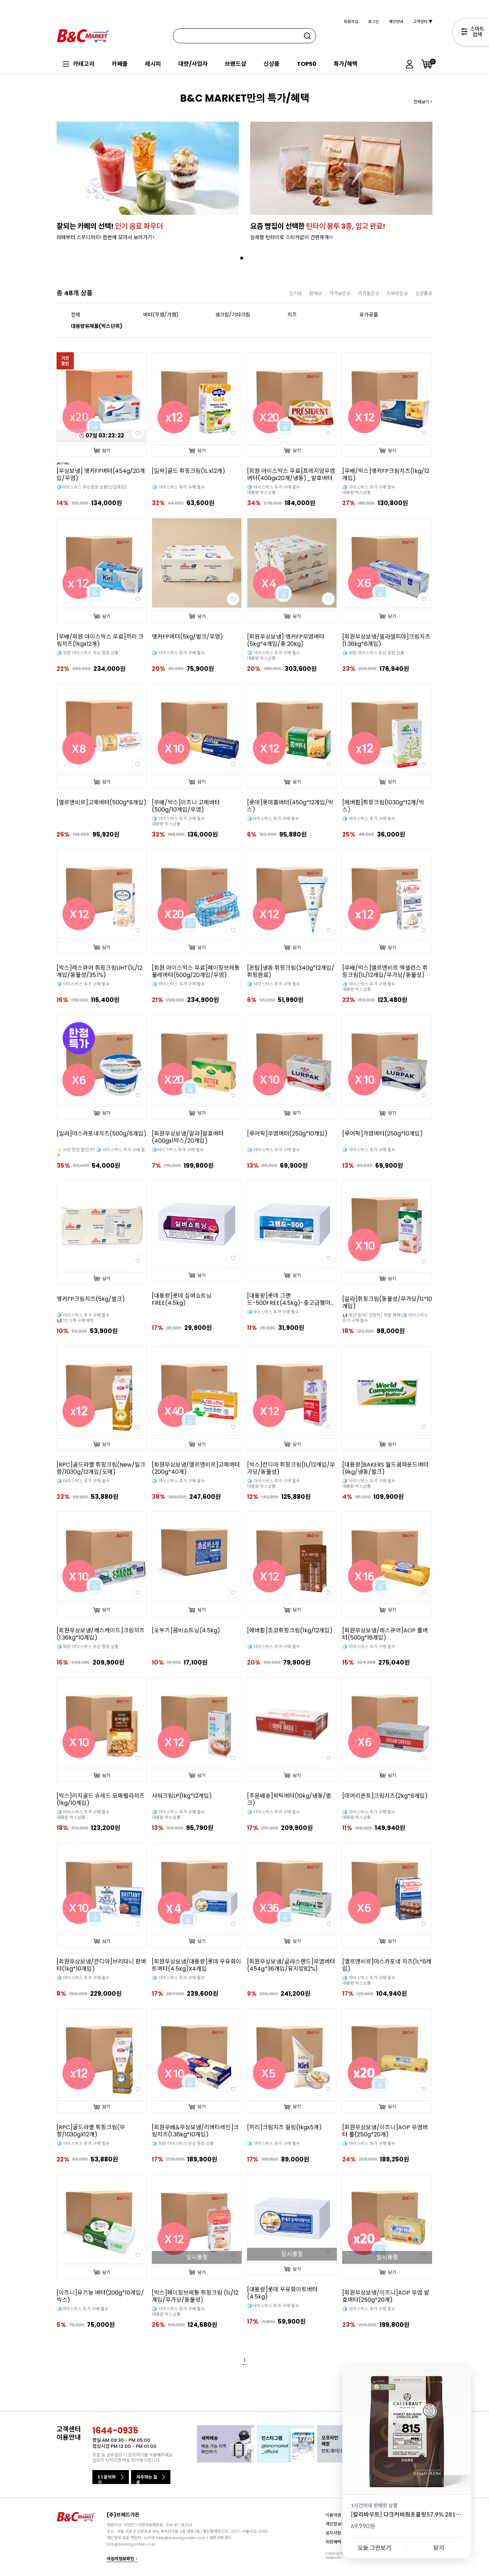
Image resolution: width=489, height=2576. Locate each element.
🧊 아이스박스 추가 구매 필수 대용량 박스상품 (273, 490)
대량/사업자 (193, 64)
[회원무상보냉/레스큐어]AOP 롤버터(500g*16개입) (385, 1634)
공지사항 (333, 2533)
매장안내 (396, 21)
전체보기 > (423, 102)
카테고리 (84, 64)
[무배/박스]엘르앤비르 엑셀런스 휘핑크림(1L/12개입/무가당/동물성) (385, 972)
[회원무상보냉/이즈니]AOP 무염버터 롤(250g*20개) (385, 2131)
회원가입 (351, 21)
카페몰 (120, 64)
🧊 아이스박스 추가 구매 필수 (178, 487)
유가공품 (369, 315)
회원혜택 (333, 2541)
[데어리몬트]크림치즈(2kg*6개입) (385, 1796)
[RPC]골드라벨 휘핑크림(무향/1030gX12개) (91, 2131)
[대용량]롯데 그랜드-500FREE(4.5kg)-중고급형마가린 (291, 1299)
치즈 (292, 315)
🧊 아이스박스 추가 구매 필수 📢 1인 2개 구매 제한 (83, 1318)
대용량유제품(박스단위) (97, 326)
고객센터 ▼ (423, 21)
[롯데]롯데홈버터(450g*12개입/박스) (290, 806)
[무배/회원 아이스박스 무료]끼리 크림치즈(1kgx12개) (100, 640)
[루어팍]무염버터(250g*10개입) (287, 1134)
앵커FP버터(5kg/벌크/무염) (187, 637)
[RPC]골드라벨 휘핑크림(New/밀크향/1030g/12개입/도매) (101, 1468)
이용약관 (333, 2515)
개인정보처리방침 (341, 2524)
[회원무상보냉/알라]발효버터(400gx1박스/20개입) (188, 1137)
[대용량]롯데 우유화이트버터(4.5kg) (282, 2293)
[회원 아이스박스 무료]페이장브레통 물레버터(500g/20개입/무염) (196, 972)
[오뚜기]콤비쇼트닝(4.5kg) (186, 1631)
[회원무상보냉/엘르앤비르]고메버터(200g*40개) (196, 1468)
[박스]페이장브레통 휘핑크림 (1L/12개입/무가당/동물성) (195, 2296)
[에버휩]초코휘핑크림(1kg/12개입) (290, 1631)
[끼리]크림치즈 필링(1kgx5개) (284, 2127)
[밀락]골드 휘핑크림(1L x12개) (188, 471)
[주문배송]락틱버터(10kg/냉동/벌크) (289, 1800)
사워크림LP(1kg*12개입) (182, 1796)
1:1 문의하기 (107, 2479)
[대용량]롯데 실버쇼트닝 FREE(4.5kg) (182, 1299)
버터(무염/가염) (161, 315)
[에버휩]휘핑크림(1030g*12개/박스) (383, 806)
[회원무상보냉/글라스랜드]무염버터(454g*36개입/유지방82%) (291, 1965)
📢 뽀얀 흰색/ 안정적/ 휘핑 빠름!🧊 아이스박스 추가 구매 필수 (385, 1318)
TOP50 (307, 64)
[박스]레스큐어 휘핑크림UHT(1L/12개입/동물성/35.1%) (100, 972)
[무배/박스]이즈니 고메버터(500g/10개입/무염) (186, 806)
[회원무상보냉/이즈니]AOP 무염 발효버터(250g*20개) (386, 2296)
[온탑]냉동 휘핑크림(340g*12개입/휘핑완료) (291, 972)
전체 (76, 315)
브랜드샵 (236, 64)
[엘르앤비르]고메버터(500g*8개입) (101, 803)
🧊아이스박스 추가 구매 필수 (273, 819)
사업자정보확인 (121, 2559)
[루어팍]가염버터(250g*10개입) (383, 1134)
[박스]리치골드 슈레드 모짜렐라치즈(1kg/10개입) (101, 1800)
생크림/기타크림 (233, 315)
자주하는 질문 (147, 2479)
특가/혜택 (346, 64)
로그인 (373, 21)
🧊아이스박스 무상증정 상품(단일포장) (92, 487)
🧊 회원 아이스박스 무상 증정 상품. (374, 653)
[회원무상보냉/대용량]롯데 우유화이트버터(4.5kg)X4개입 (197, 1965)
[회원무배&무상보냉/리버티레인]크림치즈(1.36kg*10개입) (195, 2131)
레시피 (153, 64)
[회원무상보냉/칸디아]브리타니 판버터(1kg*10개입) (101, 1965)
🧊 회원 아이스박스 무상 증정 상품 (88, 653)
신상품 (272, 64)
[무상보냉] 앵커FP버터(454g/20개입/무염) (101, 475)
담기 (106, 451)
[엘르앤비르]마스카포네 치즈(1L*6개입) (387, 1965)
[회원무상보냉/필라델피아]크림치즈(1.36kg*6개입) (386, 640)
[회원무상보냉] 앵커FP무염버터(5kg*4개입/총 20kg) (286, 640)
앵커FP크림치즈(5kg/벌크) (91, 1299)
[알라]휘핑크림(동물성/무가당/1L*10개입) (387, 1303)
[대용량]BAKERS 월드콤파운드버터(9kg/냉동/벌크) (385, 1468)
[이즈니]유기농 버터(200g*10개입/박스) (100, 2296)
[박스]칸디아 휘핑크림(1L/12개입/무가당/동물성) (291, 1468)
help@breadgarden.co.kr (181, 2538)
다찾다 (471, 33)
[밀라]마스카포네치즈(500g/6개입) (101, 1134)
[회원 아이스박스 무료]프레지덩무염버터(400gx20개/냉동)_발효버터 (291, 475)
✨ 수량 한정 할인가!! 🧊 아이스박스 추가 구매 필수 (101, 1152)
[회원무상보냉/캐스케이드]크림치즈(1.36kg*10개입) (101, 1634)
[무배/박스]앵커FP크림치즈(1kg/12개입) (386, 475)
